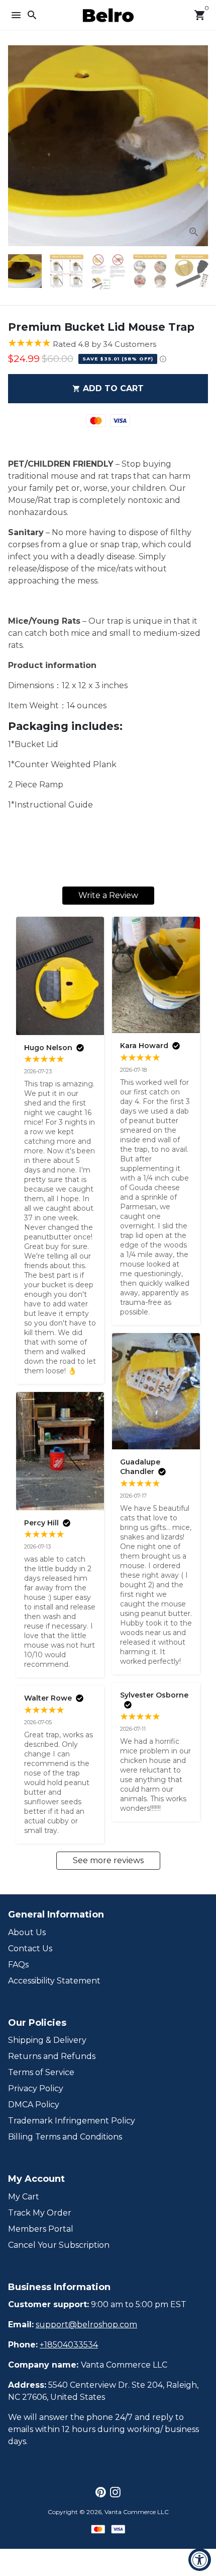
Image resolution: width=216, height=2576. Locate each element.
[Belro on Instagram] (115, 2492)
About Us (27, 1932)
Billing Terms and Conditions (65, 2137)
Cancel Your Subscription (59, 2245)
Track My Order (40, 2213)
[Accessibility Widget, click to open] (200, 2560)
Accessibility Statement (54, 1981)
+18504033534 (69, 2345)
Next (198, 146)
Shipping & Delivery (47, 2040)
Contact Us (30, 1948)
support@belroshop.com (86, 2325)
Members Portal (41, 2229)
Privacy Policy (36, 2088)
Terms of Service (41, 2072)
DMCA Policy (34, 2105)
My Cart (24, 2197)
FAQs (18, 1965)
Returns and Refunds (52, 2056)
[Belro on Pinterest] (101, 2492)
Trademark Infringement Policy (72, 2121)
